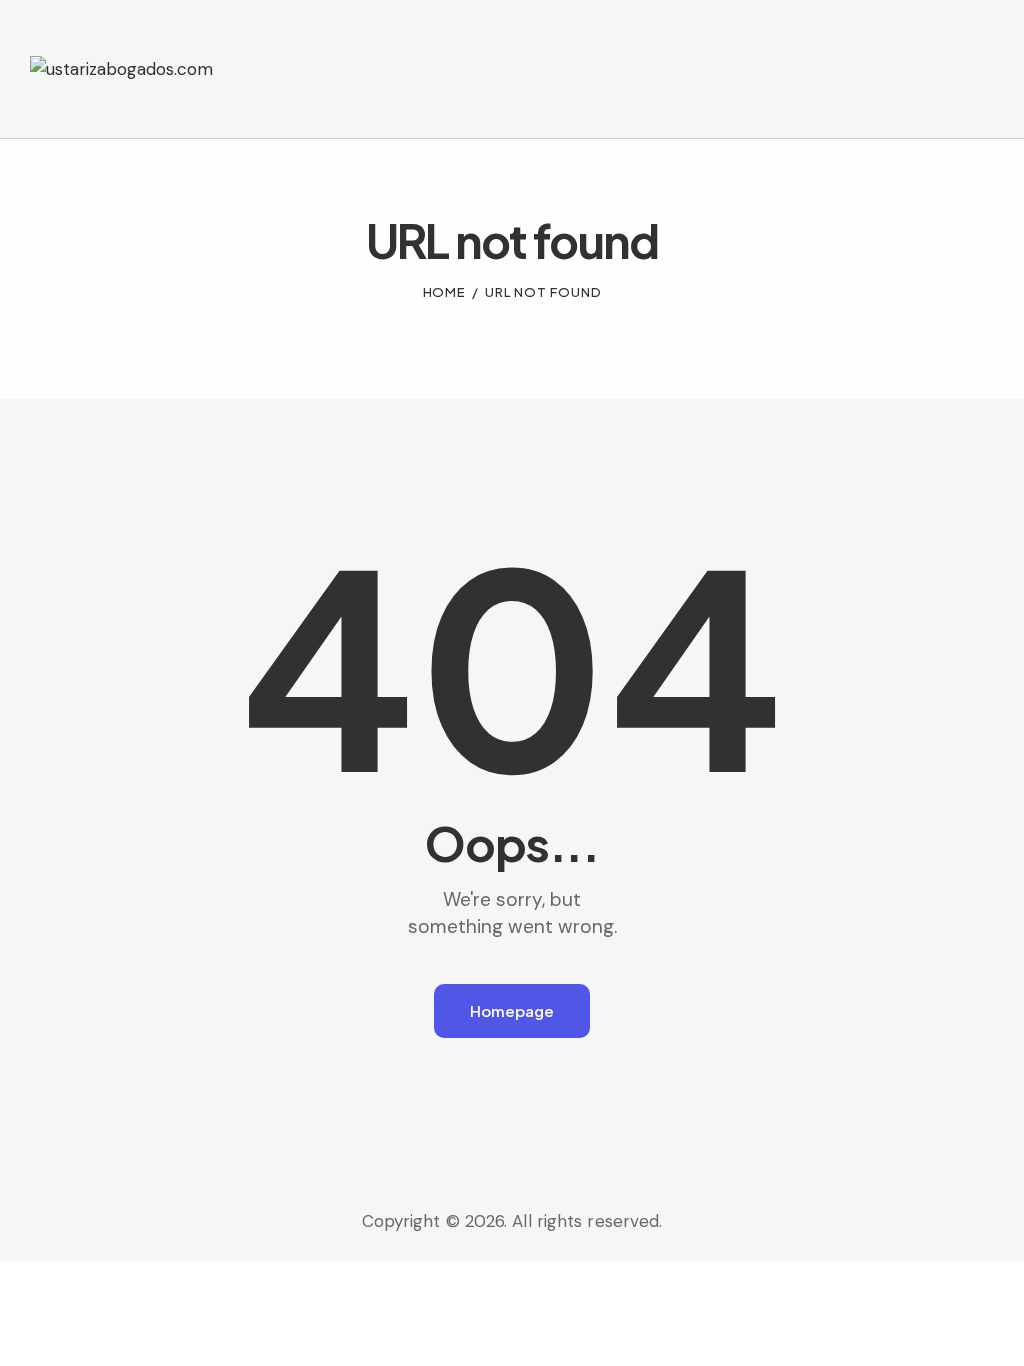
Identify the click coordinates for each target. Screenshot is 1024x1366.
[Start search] (980, 106)
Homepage (512, 1010)
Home (445, 292)
